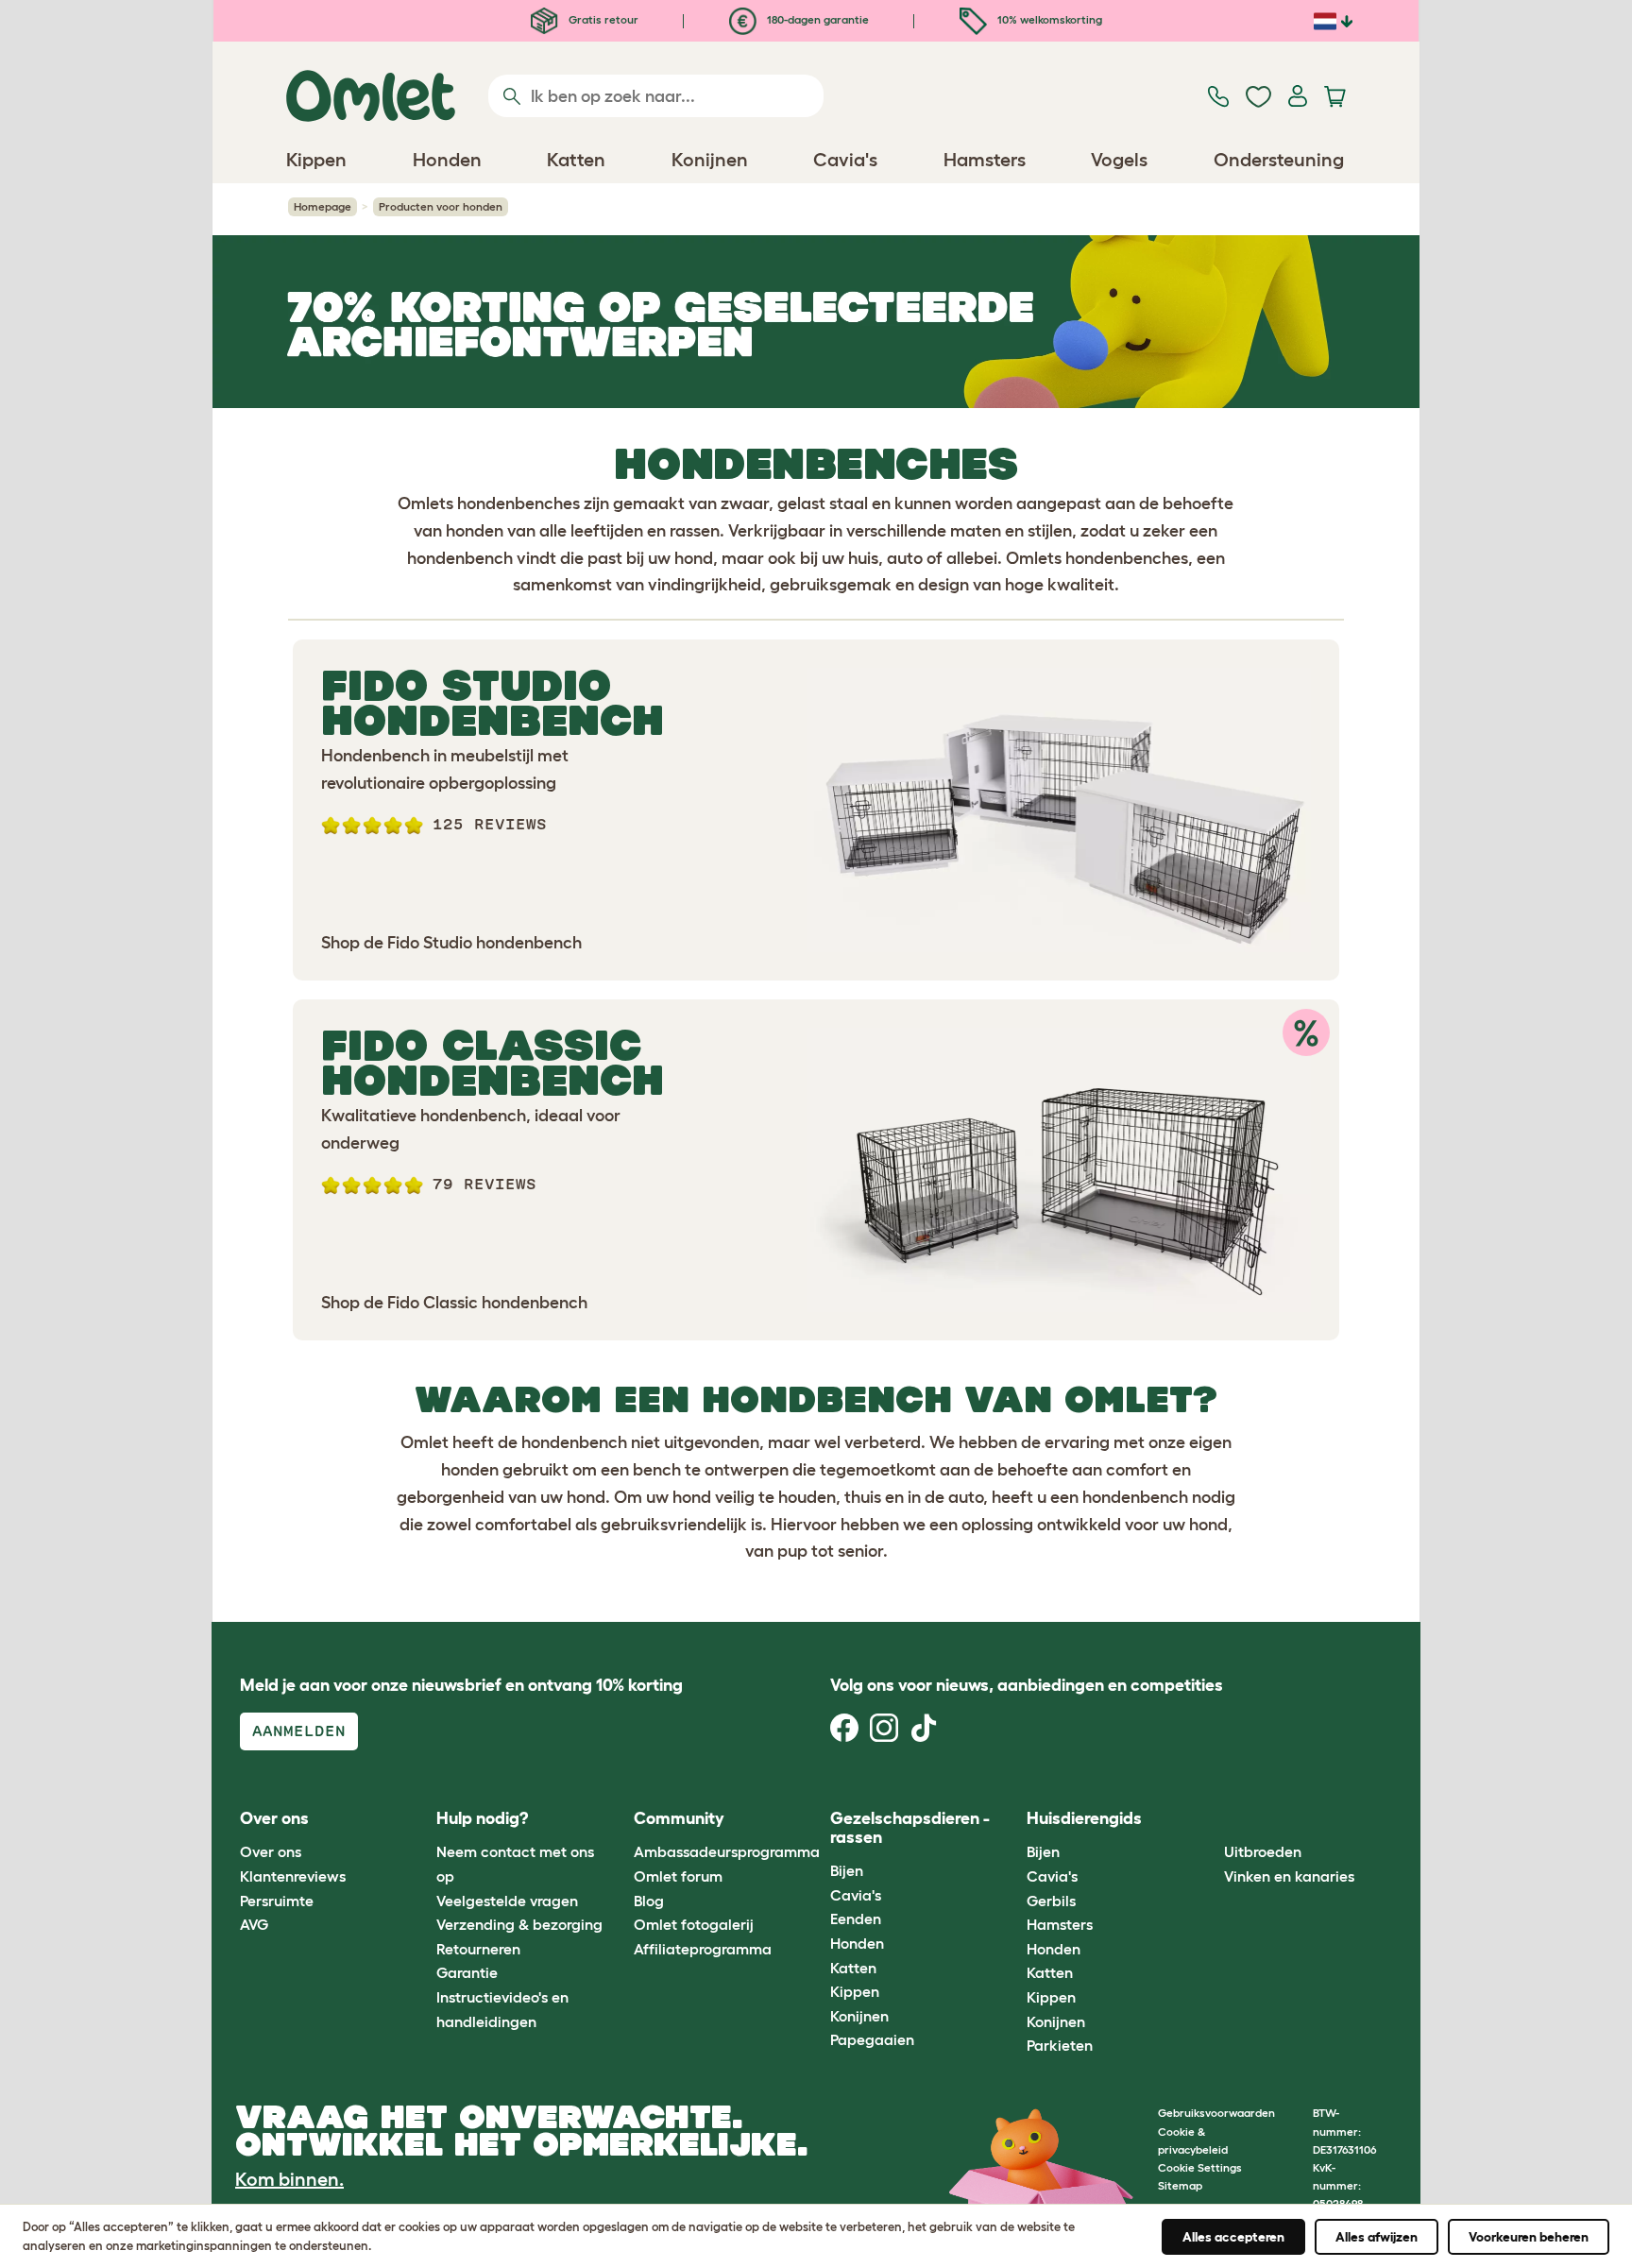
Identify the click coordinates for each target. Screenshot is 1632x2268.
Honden (857, 1943)
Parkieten (1060, 2045)
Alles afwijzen (1377, 2237)
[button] (1209, 1820)
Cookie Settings (1200, 2167)
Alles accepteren (1233, 2237)
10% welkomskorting (1048, 19)
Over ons (271, 1851)
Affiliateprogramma (703, 1949)
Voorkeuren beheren (1529, 2237)
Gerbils (1051, 1901)
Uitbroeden (1263, 1851)
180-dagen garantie (816, 19)
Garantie (467, 1972)
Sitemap (1180, 2185)
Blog (649, 1901)
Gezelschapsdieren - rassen (910, 1828)
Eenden (856, 1918)
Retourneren (478, 1949)
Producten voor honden (441, 206)
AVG (254, 1924)
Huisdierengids (1084, 1818)
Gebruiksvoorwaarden (1216, 2113)
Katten (853, 1968)
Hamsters (1060, 1924)
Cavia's (856, 1895)
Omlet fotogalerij (694, 1924)
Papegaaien (872, 2039)
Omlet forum (678, 1876)
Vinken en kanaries (1289, 1876)
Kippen (855, 1991)
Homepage (323, 206)
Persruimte (277, 1901)
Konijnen (859, 2016)
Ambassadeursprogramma (727, 1851)
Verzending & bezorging (519, 1924)
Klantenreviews (293, 1876)
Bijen (847, 1870)
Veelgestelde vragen (507, 1901)
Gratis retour (602, 19)
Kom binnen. (289, 2179)
